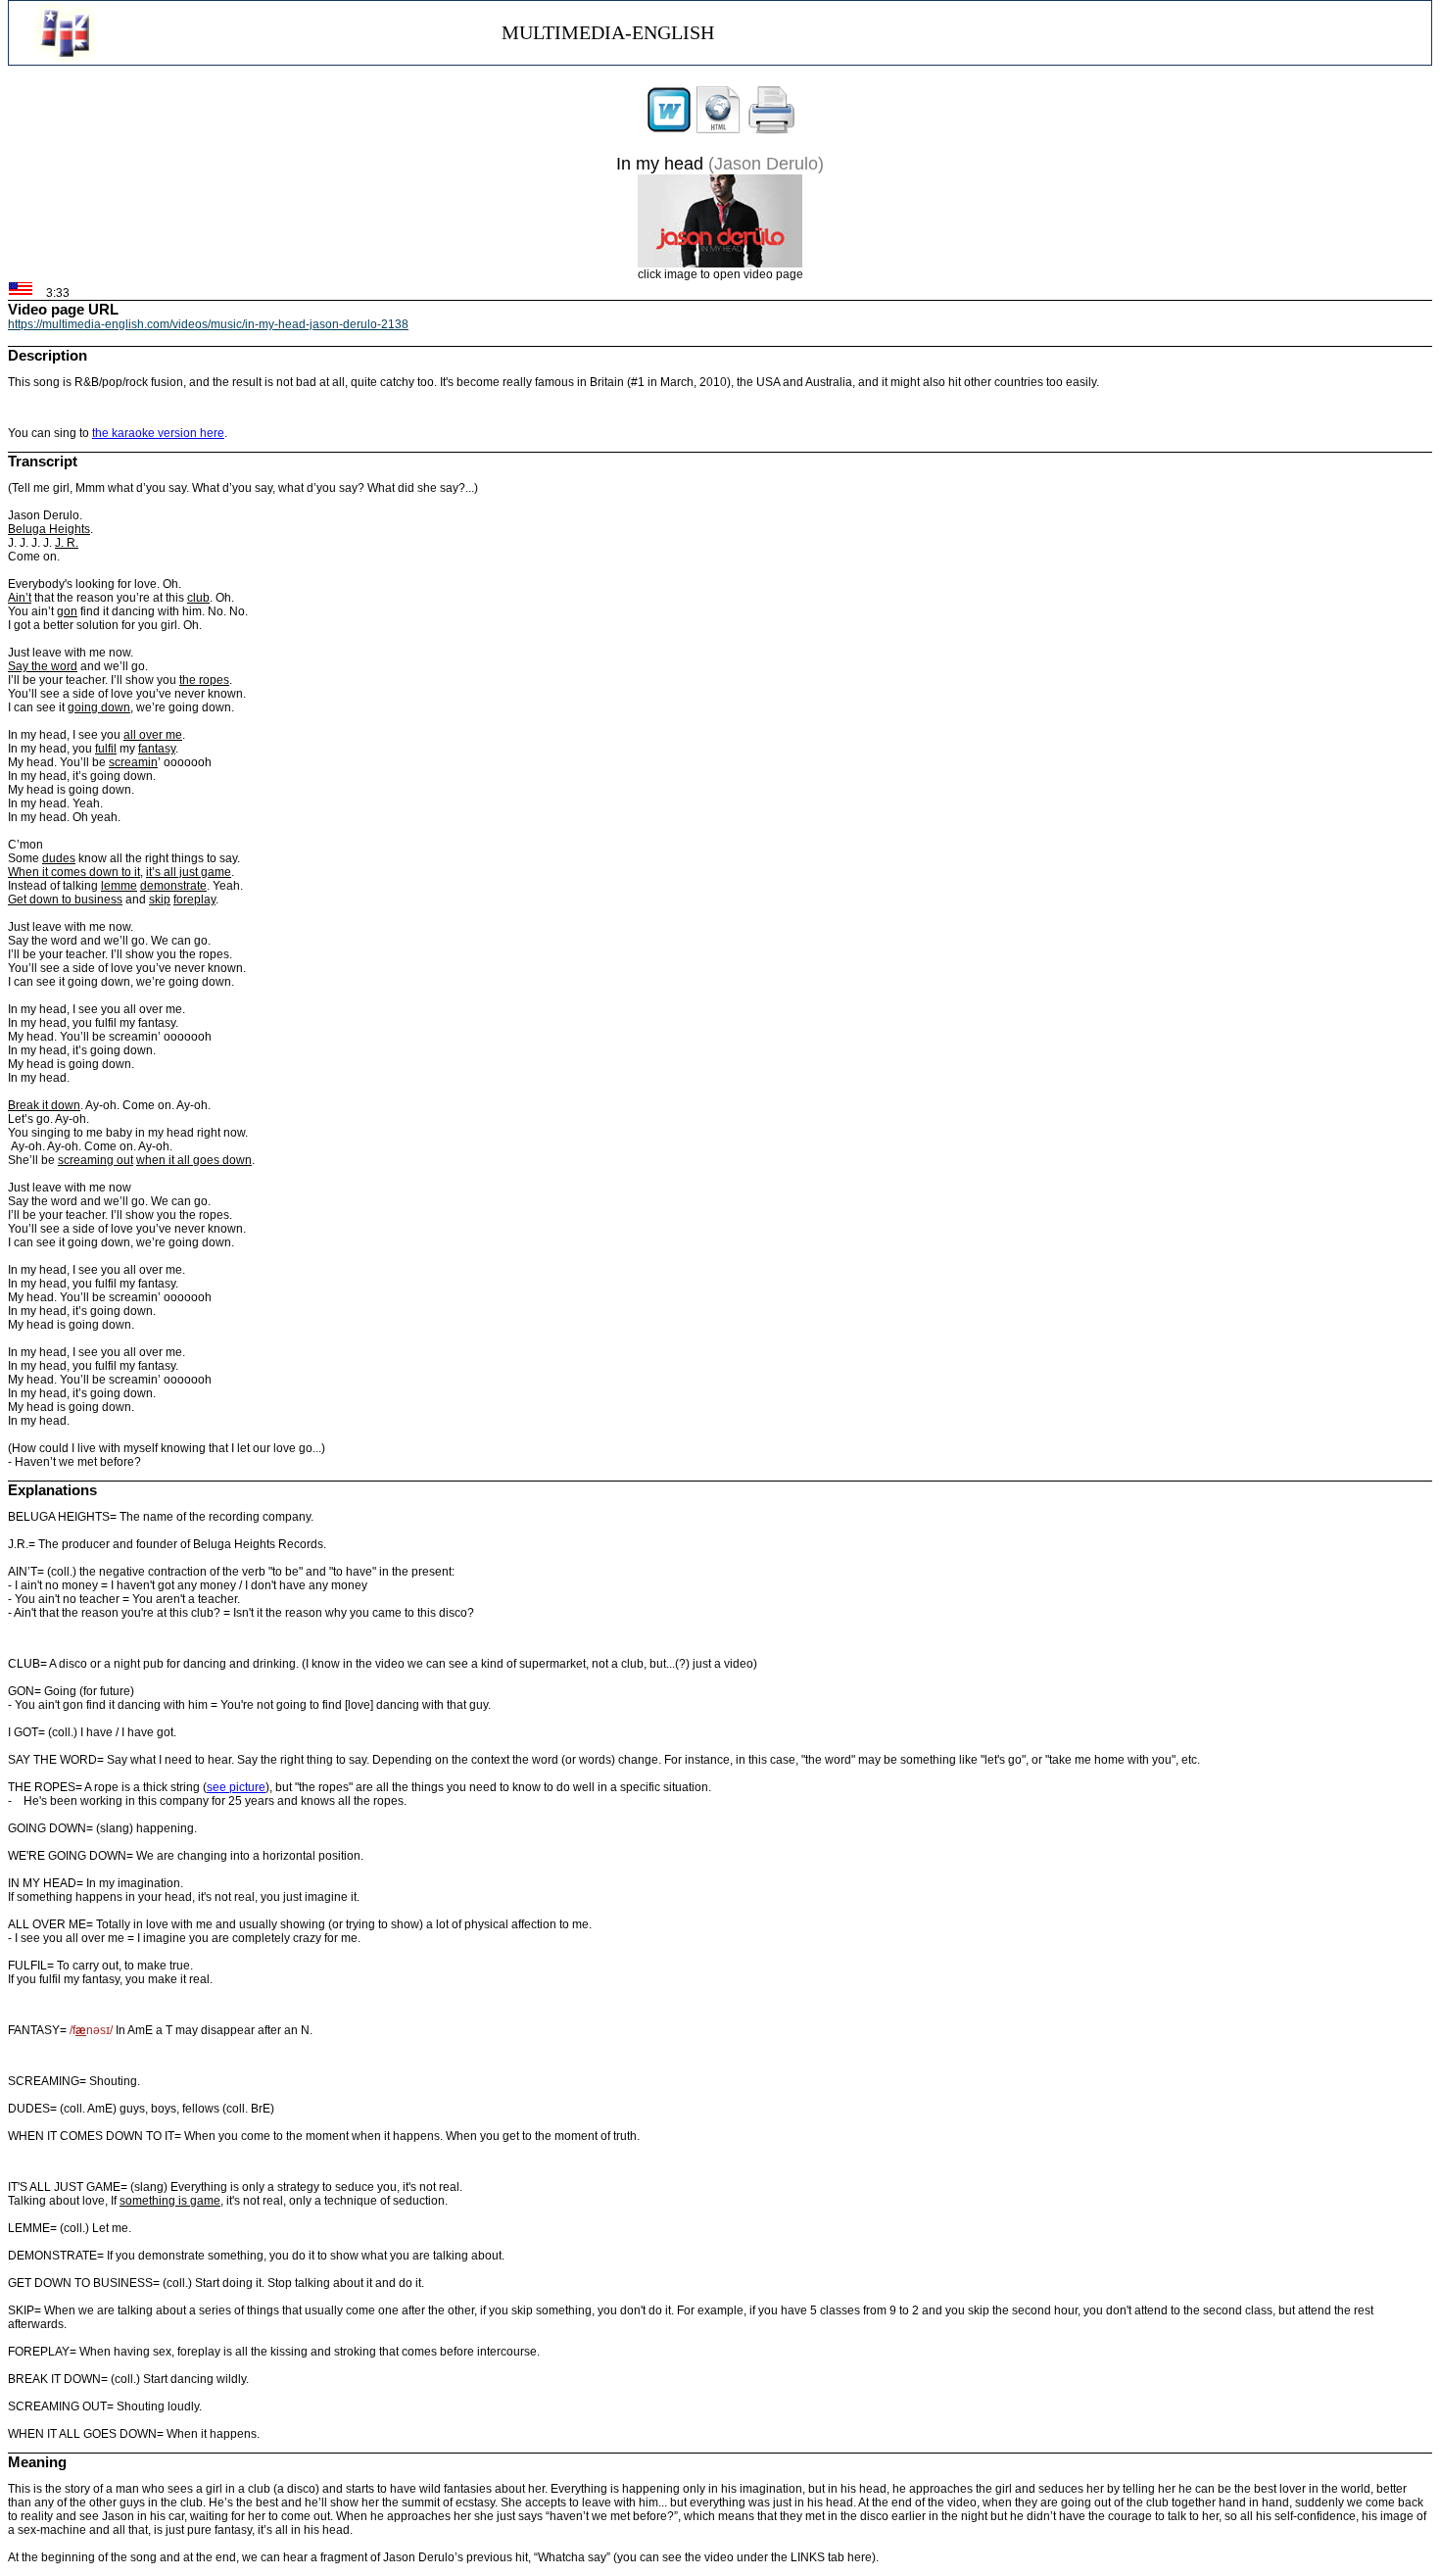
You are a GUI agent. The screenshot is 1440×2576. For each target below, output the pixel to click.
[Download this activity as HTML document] (718, 130)
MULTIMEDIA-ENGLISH (608, 32)
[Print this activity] (772, 130)
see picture (236, 1787)
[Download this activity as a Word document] (669, 130)
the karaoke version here (158, 433)
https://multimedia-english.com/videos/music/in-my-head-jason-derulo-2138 (208, 324)
